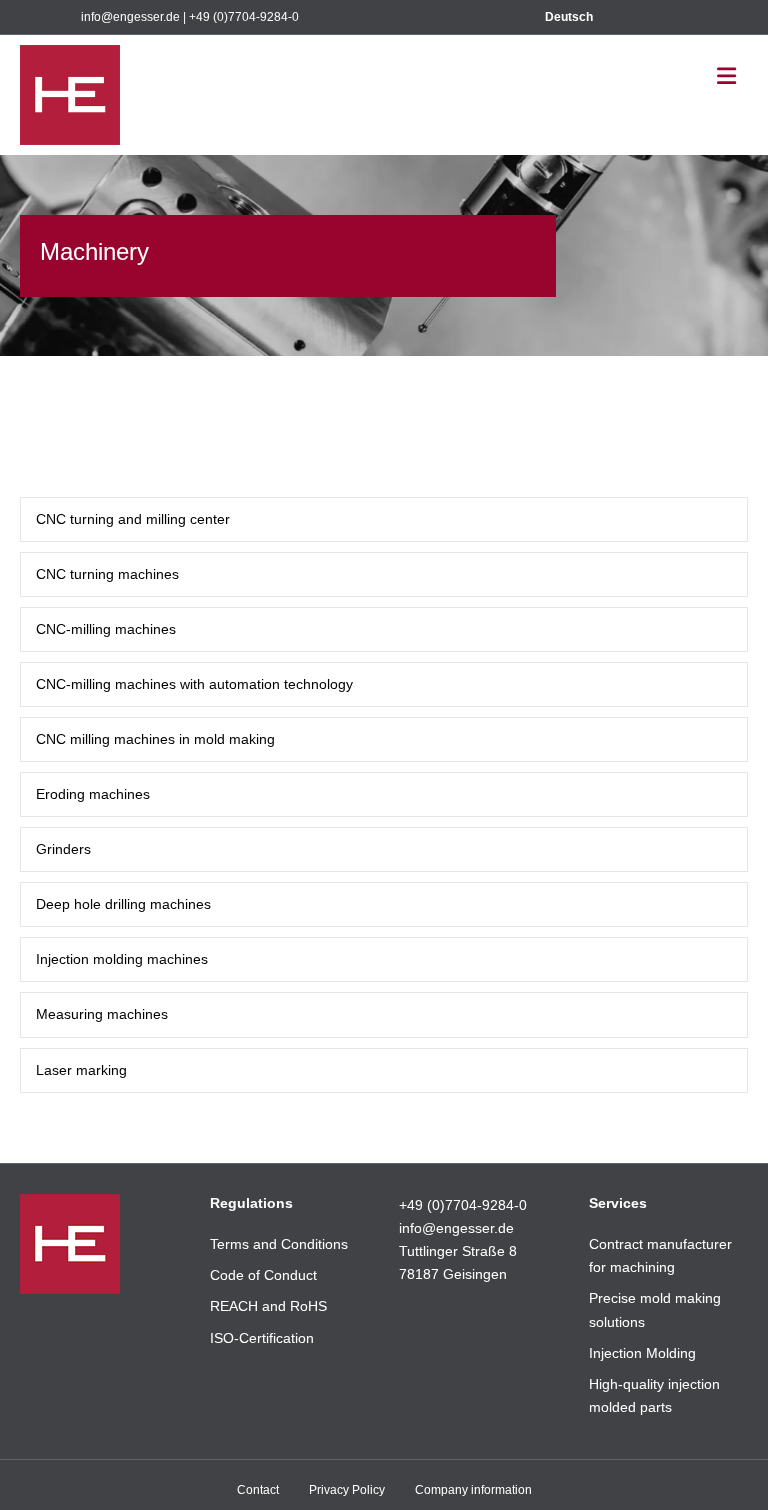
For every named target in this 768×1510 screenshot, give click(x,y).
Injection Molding (642, 1353)
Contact (258, 1490)
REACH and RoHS (268, 1306)
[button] (384, 519)
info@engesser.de (130, 17)
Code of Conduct (263, 1275)
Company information (473, 1490)
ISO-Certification (262, 1338)
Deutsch (569, 17)
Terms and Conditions (279, 1244)
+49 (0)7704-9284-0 (244, 17)
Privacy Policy (347, 1490)
